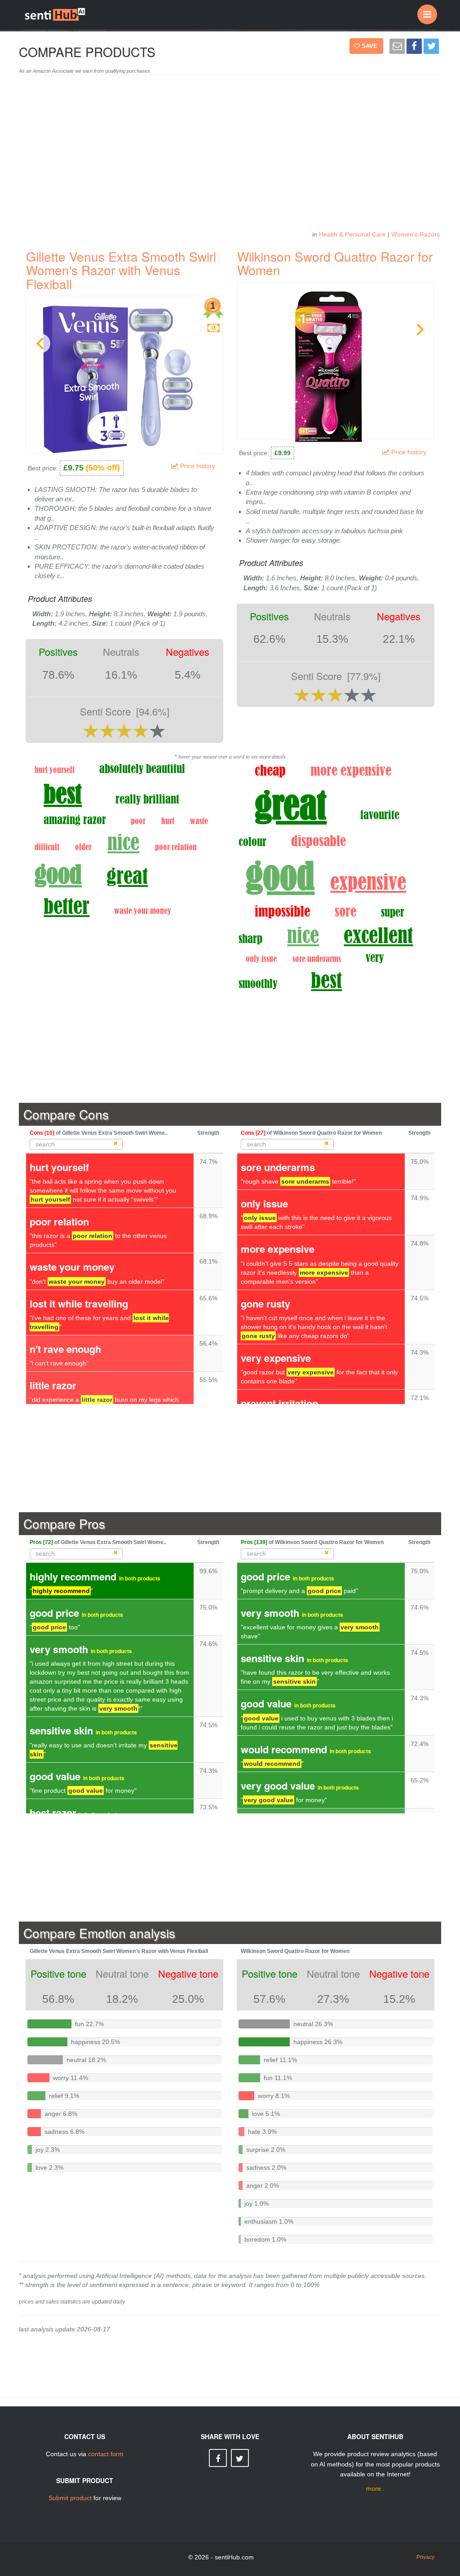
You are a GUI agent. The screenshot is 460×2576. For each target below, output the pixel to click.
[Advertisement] (230, 157)
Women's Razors (416, 234)
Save (370, 46)
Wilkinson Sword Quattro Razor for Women (335, 263)
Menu (427, 14)
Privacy (425, 2557)
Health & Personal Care (352, 234)
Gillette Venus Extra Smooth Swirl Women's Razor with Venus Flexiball (121, 270)
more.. (375, 2488)
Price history (199, 466)
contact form (106, 2454)
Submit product (70, 2498)
